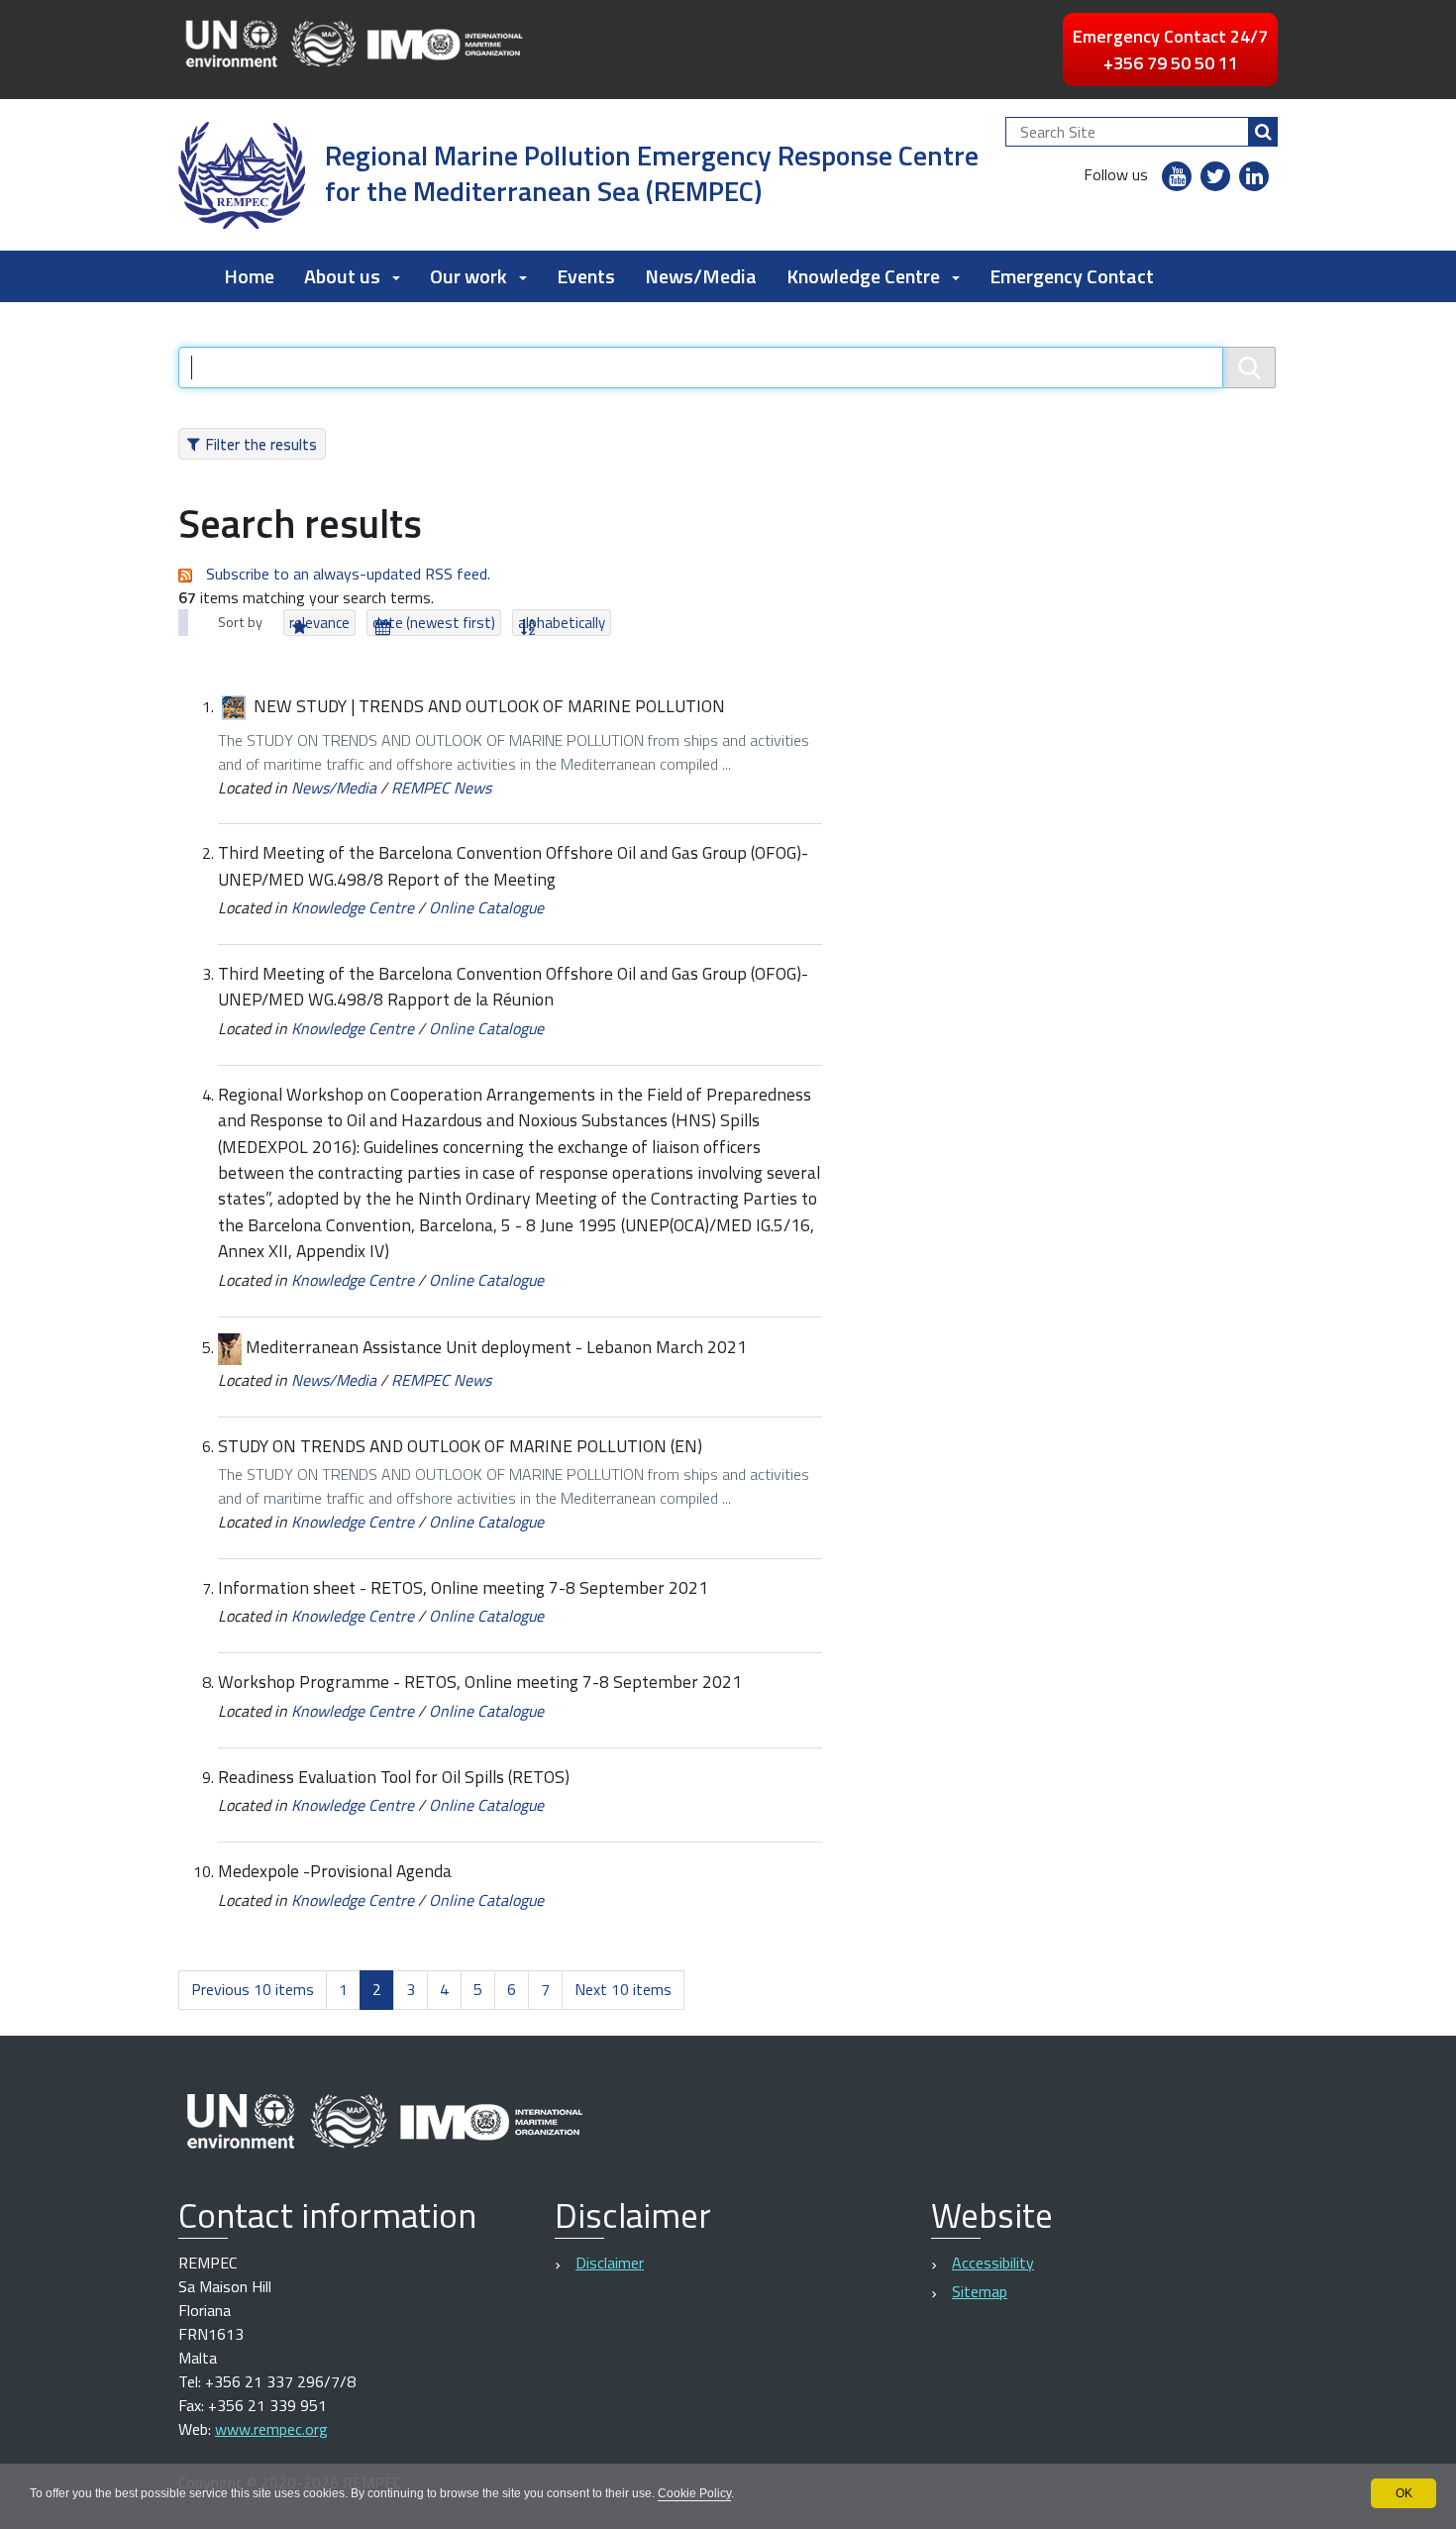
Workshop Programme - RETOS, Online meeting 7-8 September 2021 (480, 1682)
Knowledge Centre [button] (863, 276)
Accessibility (993, 2263)
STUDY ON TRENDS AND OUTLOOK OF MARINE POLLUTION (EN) (460, 1446)
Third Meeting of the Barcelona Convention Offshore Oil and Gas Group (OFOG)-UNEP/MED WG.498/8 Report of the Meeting (513, 865)
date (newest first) (434, 623)
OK (1404, 2493)
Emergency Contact (1072, 276)
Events (586, 276)
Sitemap (980, 2291)
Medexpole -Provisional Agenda (335, 1871)
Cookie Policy (694, 2493)
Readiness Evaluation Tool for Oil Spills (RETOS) (394, 1777)
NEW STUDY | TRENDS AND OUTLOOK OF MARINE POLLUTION (489, 706)
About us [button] (342, 276)
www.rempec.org (271, 2429)
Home (249, 276)
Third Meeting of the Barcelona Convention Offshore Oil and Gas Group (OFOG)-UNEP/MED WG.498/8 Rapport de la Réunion (513, 986)
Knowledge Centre (353, 907)
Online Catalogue (486, 907)
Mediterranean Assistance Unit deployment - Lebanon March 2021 (496, 1347)
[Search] (1263, 132)
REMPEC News (441, 788)
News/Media (701, 276)
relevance (319, 623)
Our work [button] (468, 276)
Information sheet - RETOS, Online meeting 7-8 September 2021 (463, 1587)
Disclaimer (610, 2263)
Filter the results (261, 444)
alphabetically (562, 623)
